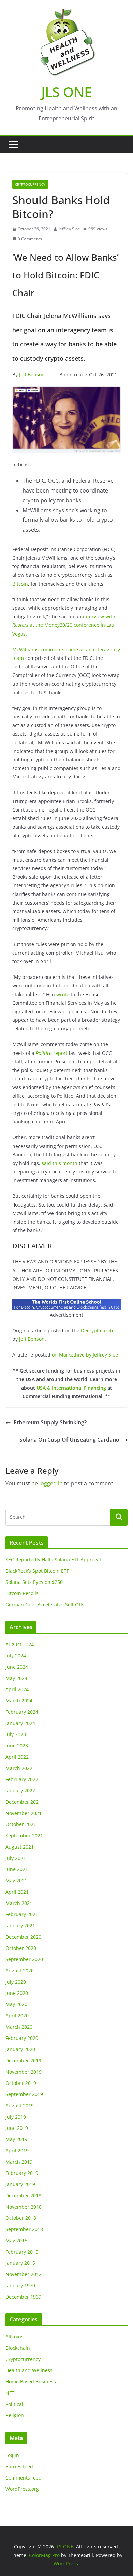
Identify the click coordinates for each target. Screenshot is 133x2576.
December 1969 (23, 2297)
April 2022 (17, 1757)
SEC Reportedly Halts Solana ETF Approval (53, 1559)
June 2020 (17, 1993)
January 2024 (20, 1723)
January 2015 (20, 2263)
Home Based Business (31, 2382)
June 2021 (17, 1869)
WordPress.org (22, 2489)
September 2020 (24, 1959)
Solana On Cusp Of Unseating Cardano (69, 1440)
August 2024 (20, 1644)
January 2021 (20, 1926)
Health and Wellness (29, 2370)
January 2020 (20, 2049)
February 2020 (22, 2038)
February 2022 (22, 1779)
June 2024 (17, 1667)
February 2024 (22, 1712)
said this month (60, 1163)
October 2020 (21, 1948)
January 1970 (20, 2285)
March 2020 (19, 2027)
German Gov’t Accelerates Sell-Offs (45, 1604)
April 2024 (17, 1689)
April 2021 (17, 1892)
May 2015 (16, 2240)
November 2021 (24, 1813)
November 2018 (24, 2207)
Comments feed (24, 2478)
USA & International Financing (71, 1388)
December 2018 (23, 2195)
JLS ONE (66, 92)
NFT (10, 2393)
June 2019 (17, 2128)
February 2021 (22, 1914)
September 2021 (24, 1836)
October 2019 (21, 2083)
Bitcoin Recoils (22, 1593)
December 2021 (23, 1802)
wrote (63, 994)
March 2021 (19, 1903)
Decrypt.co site (98, 1330)
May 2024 (16, 1678)
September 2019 (24, 2094)
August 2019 (20, 2105)
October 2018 (21, 2218)
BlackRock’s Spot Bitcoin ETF (37, 1571)
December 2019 (23, 2060)
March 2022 (19, 1768)
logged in (51, 1483)
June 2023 (17, 1746)
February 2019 (22, 2173)
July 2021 (16, 1858)
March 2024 (19, 1701)
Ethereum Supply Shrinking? (50, 1422)
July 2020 (16, 1982)
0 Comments (30, 239)
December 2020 (23, 1937)
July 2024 (16, 1656)
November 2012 (24, 2274)
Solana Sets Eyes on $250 (34, 1582)
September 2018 (24, 2229)
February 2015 (22, 2252)
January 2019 (20, 2184)
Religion (15, 2415)
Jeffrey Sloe (69, 229)
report (52, 1053)
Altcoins (14, 2337)
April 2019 (17, 2150)
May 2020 (16, 2004)
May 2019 (16, 2139)
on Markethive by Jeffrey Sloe (85, 1355)
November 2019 (24, 2072)
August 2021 (20, 1847)
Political (14, 2404)
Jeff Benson (32, 374)
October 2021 (21, 1824)
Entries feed (19, 2466)
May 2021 (16, 1881)
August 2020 (20, 1971)
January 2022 (20, 1791)
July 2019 (16, 2117)
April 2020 (17, 2016)
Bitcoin (20, 584)
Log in (12, 2455)
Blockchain (18, 2348)
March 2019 (19, 2162)
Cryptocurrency (30, 184)
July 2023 (16, 1734)
